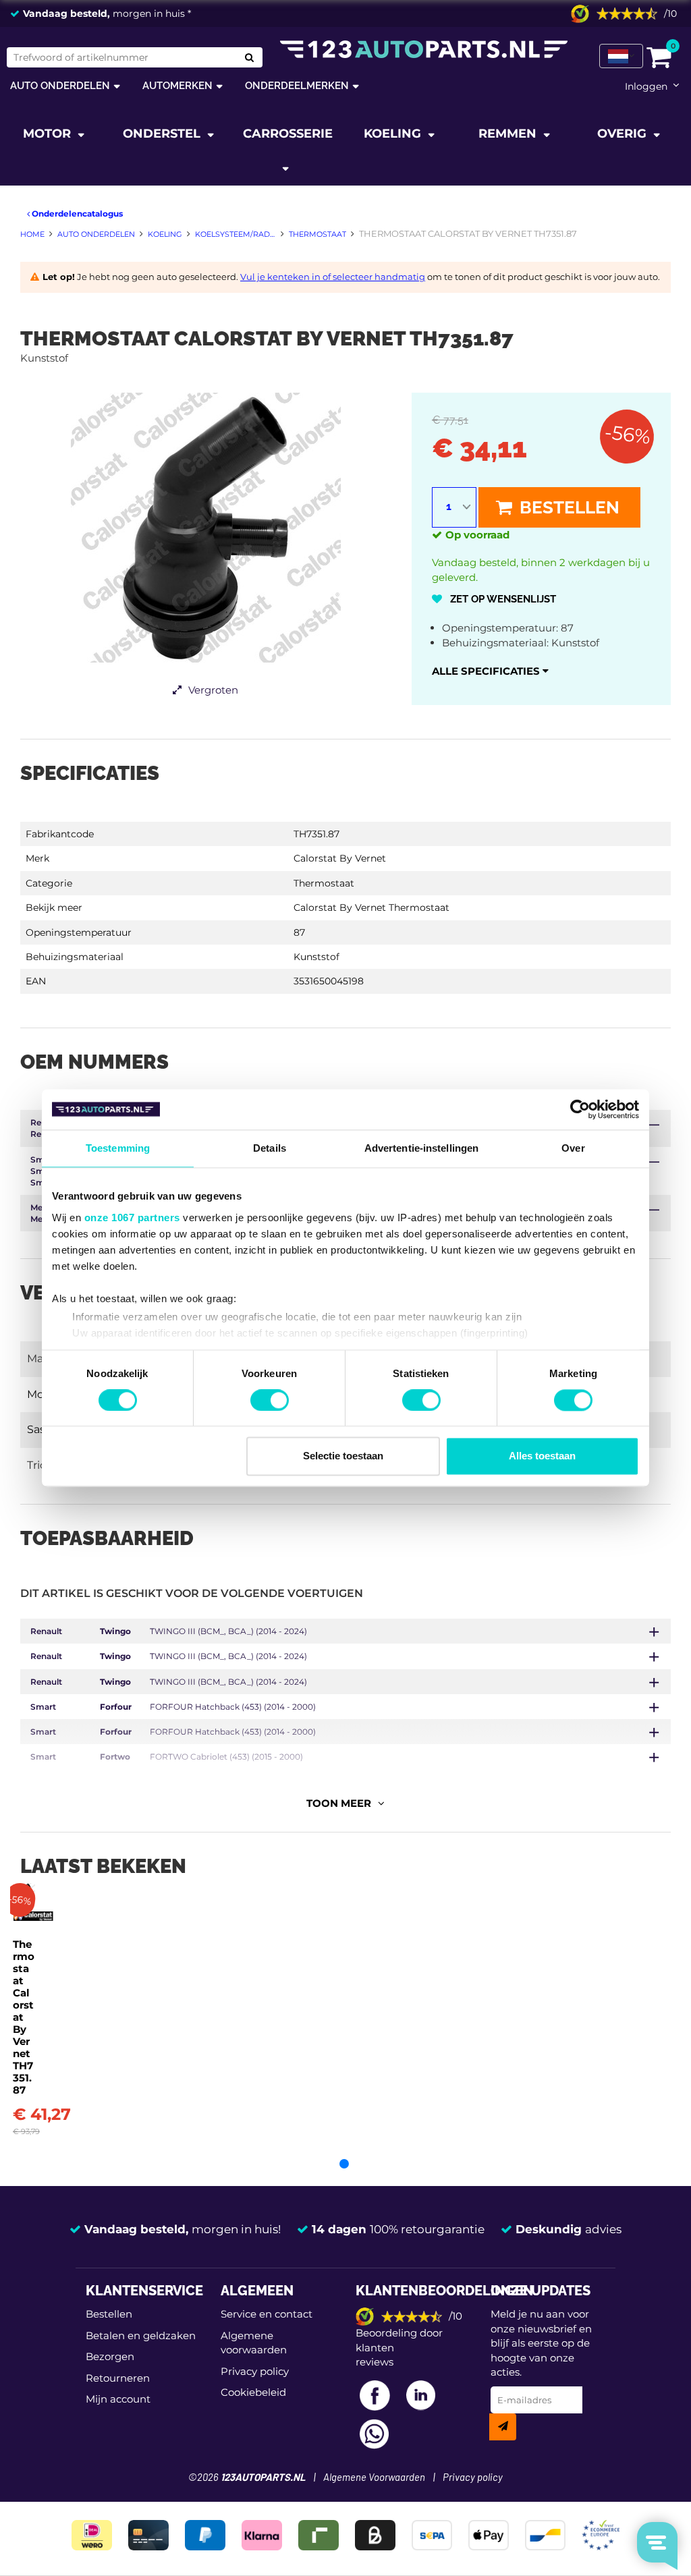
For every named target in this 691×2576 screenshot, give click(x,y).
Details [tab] (270, 1148)
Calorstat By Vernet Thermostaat (371, 907)
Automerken (177, 85)
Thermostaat (324, 883)
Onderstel (163, 134)
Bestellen (568, 507)
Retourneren (118, 2378)
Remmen (509, 134)
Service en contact (267, 2314)
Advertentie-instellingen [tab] (421, 1148)
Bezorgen (110, 2356)
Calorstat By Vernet (340, 858)
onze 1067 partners (132, 1217)
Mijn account (118, 2399)
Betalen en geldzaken (141, 2335)
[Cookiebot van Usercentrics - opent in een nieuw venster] (580, 1109)
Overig (624, 134)
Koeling (394, 134)
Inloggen (646, 86)
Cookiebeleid (253, 2392)
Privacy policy (255, 2371)
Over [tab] (573, 1148)
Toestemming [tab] (118, 1148)
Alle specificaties (487, 671)
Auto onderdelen (60, 85)
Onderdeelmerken (297, 85)
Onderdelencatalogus (76, 214)
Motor (49, 134)
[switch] (270, 1400)
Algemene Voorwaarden (374, 2478)
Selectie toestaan (343, 1456)
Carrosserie (288, 134)
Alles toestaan (542, 1456)
